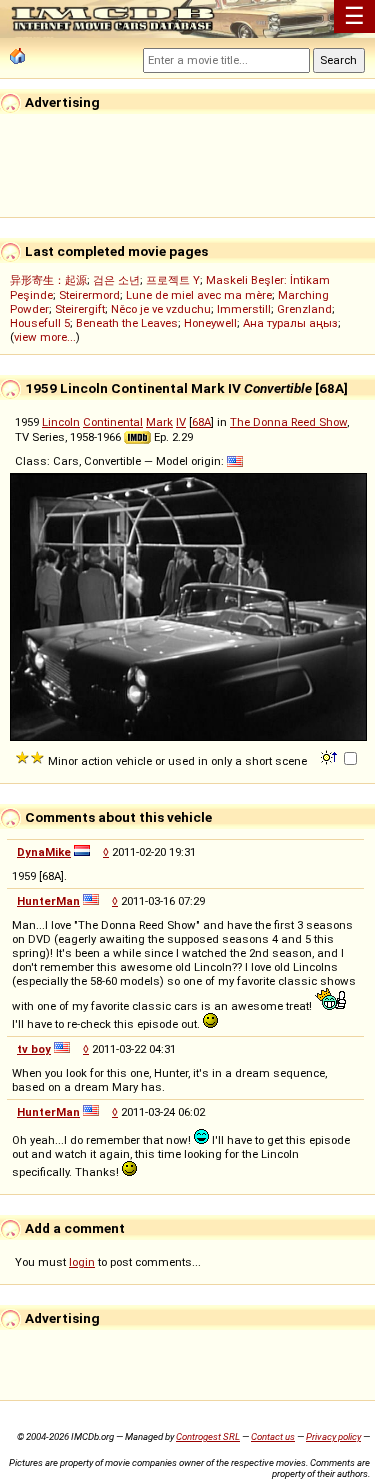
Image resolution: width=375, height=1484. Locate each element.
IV (181, 422)
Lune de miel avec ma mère (199, 295)
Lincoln (61, 422)
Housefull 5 (40, 323)
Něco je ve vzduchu (161, 309)
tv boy (34, 1049)
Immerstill (244, 309)
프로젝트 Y (173, 280)
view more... (45, 337)
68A (201, 422)
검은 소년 (116, 280)
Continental (113, 422)
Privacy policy (333, 1436)
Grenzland (304, 309)
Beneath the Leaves (127, 323)
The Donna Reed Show (288, 422)
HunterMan (48, 901)
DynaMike (44, 852)
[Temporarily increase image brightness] (330, 756)
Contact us (273, 1436)
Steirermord (89, 295)
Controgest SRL (208, 1436)
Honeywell (210, 323)
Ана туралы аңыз (290, 323)
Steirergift (80, 309)
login (82, 1262)
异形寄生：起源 (48, 280)
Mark (159, 422)
